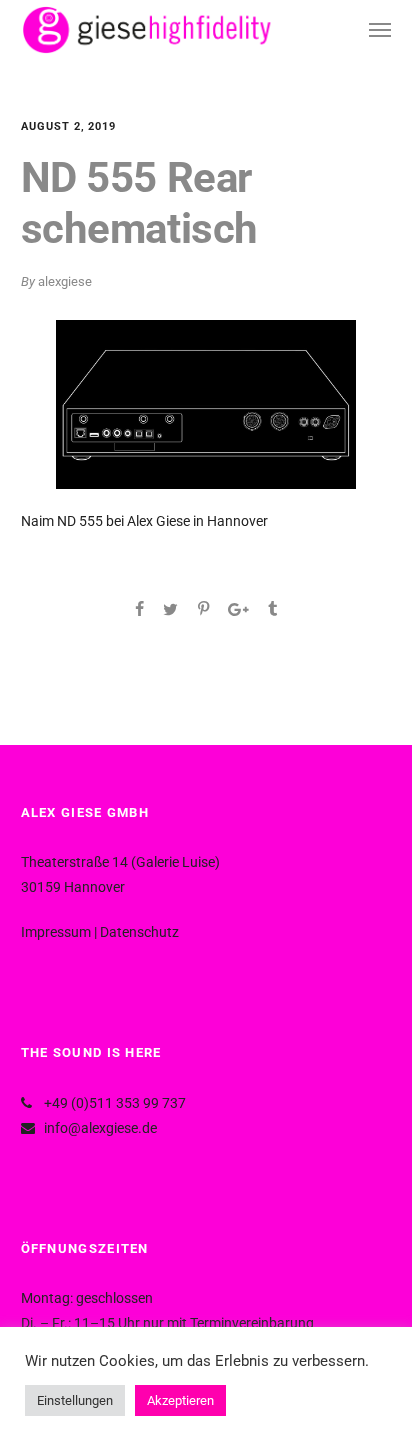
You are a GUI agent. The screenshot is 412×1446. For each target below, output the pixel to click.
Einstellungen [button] (75, 1400)
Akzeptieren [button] (180, 1400)
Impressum (56, 932)
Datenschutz (139, 932)
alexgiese (65, 281)
